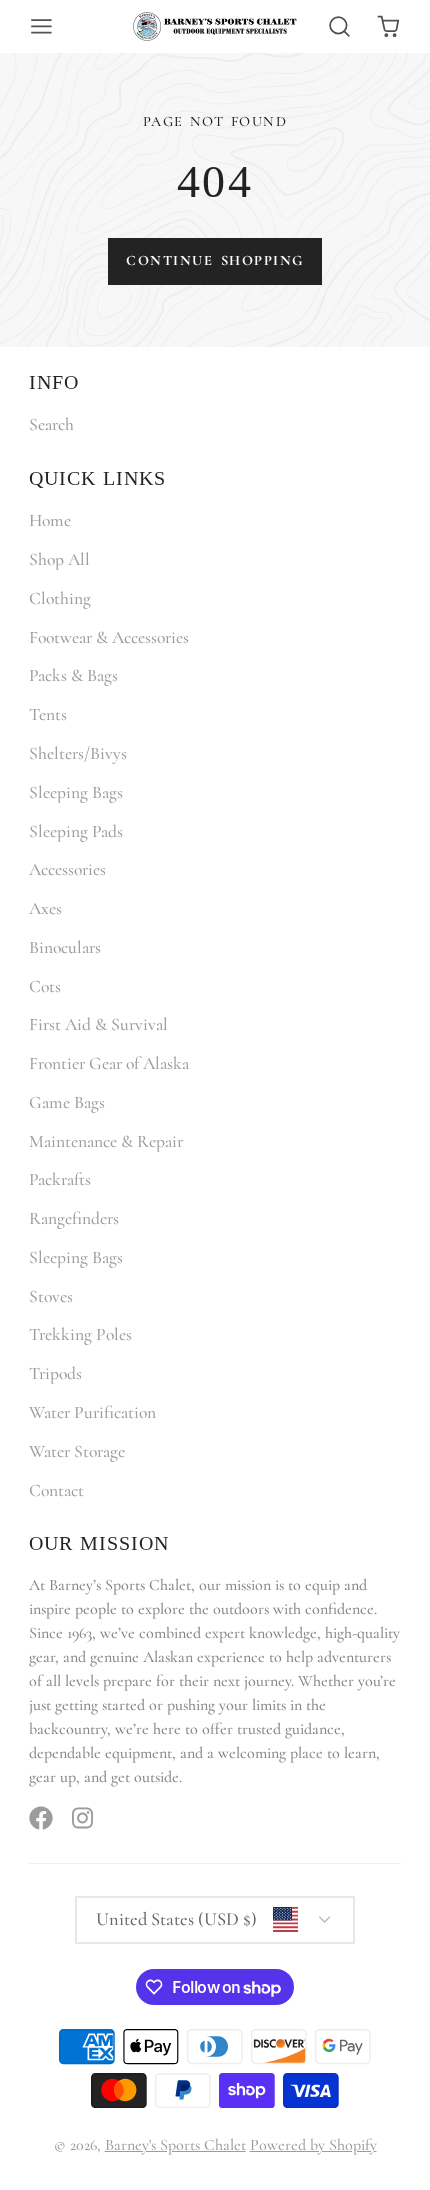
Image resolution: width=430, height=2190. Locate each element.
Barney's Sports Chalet (175, 2145)
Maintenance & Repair (106, 1141)
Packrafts (60, 1179)
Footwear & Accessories (109, 637)
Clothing (60, 598)
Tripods (55, 1373)
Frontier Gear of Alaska (109, 1063)
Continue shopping (214, 260)
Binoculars (65, 947)
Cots (45, 986)
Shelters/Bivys (78, 753)
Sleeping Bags (76, 792)
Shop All (59, 559)
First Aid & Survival (98, 1024)
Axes (45, 908)
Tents (48, 714)
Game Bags (67, 1102)
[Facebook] (41, 1818)
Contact (56, 1490)
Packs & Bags (73, 675)
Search (51, 424)
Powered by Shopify (313, 2145)
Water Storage (77, 1451)
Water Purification (92, 1412)
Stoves (51, 1296)
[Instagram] (84, 1818)
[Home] (215, 26)
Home (50, 520)
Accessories (67, 869)
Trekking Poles (80, 1334)
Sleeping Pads (76, 831)
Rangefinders (74, 1218)
